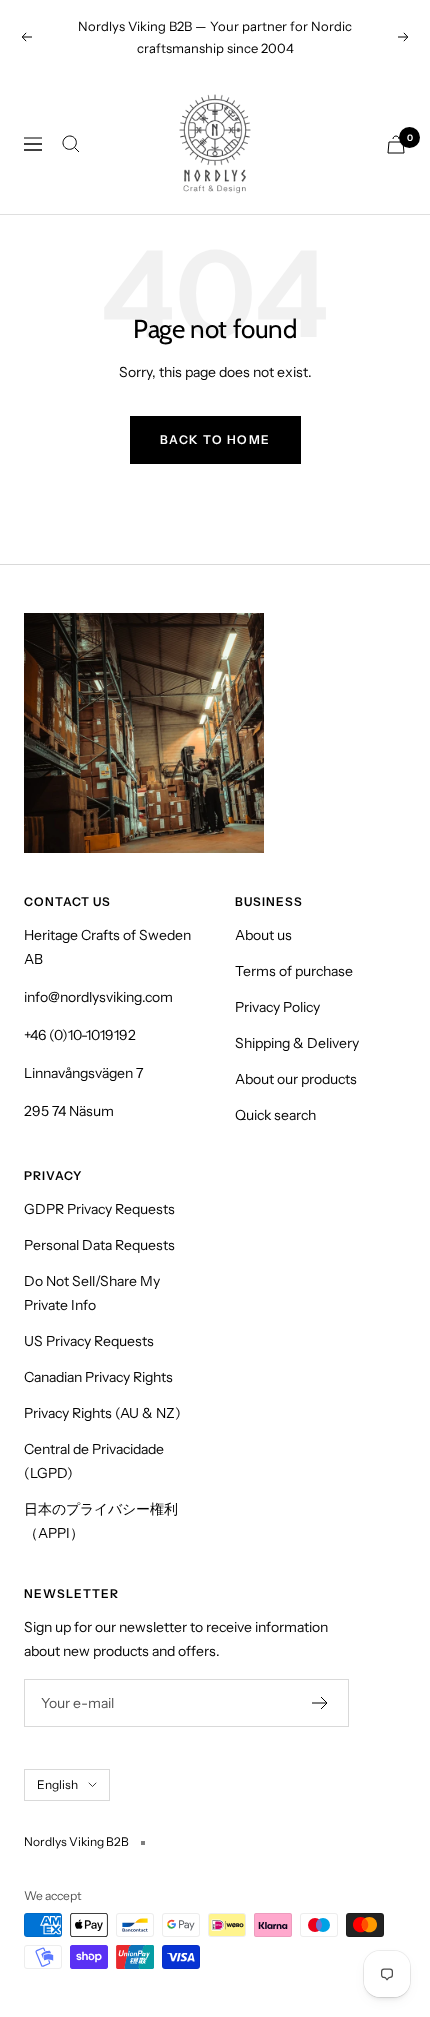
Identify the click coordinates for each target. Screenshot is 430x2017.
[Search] (71, 144)
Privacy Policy (277, 1007)
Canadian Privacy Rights (98, 1377)
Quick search (275, 1115)
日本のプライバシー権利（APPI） (101, 1521)
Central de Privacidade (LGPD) (94, 1461)
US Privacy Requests (89, 1341)
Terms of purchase (294, 971)
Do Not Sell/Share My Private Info (92, 1293)
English (57, 1784)
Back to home (215, 439)
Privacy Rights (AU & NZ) (102, 1413)
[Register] (320, 1703)
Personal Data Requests (99, 1245)
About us (263, 935)
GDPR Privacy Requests (99, 1209)
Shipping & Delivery (297, 1043)
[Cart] (396, 144)
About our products (296, 1079)
